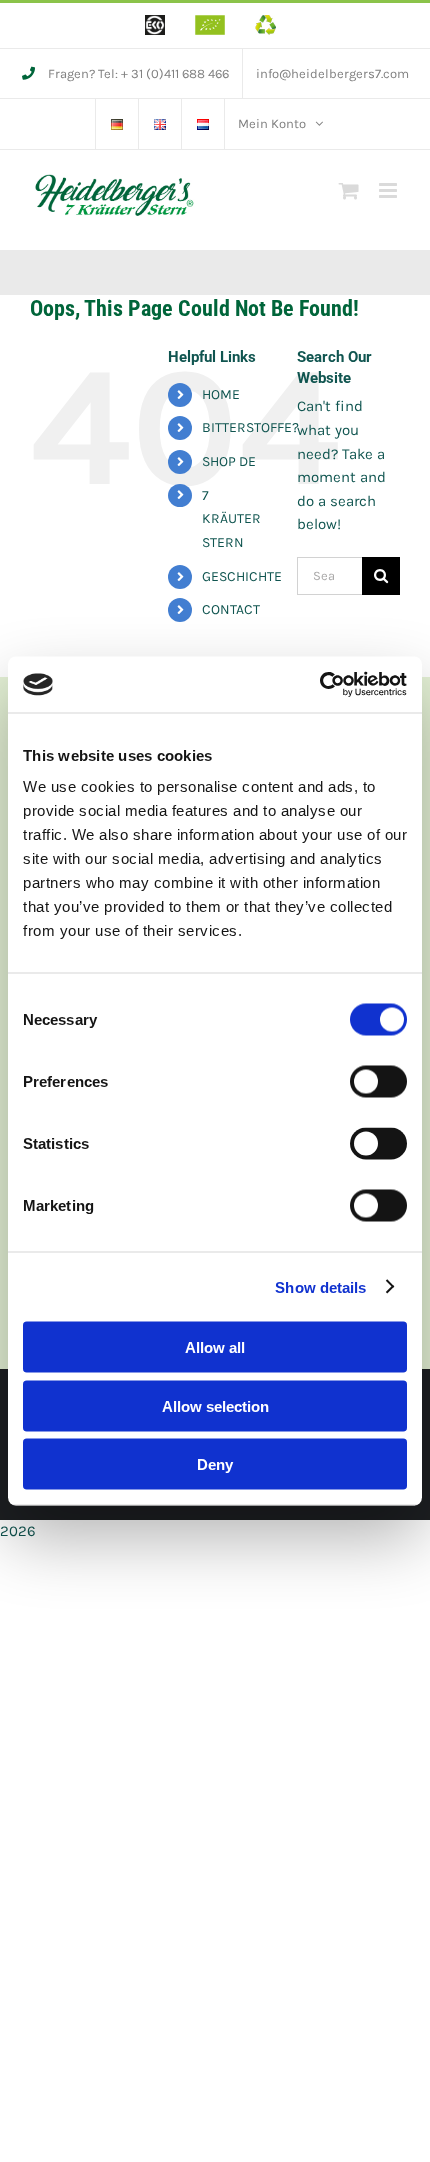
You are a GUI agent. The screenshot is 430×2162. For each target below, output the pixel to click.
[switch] (378, 1082)
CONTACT (231, 609)
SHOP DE (229, 461)
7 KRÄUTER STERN (231, 519)
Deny (215, 1464)
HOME (221, 394)
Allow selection (215, 1405)
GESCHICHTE (242, 576)
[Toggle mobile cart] (349, 190)
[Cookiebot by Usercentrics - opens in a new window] (319, 685)
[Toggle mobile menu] (389, 190)
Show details (320, 1286)
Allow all (215, 1347)
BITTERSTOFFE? (250, 427)
